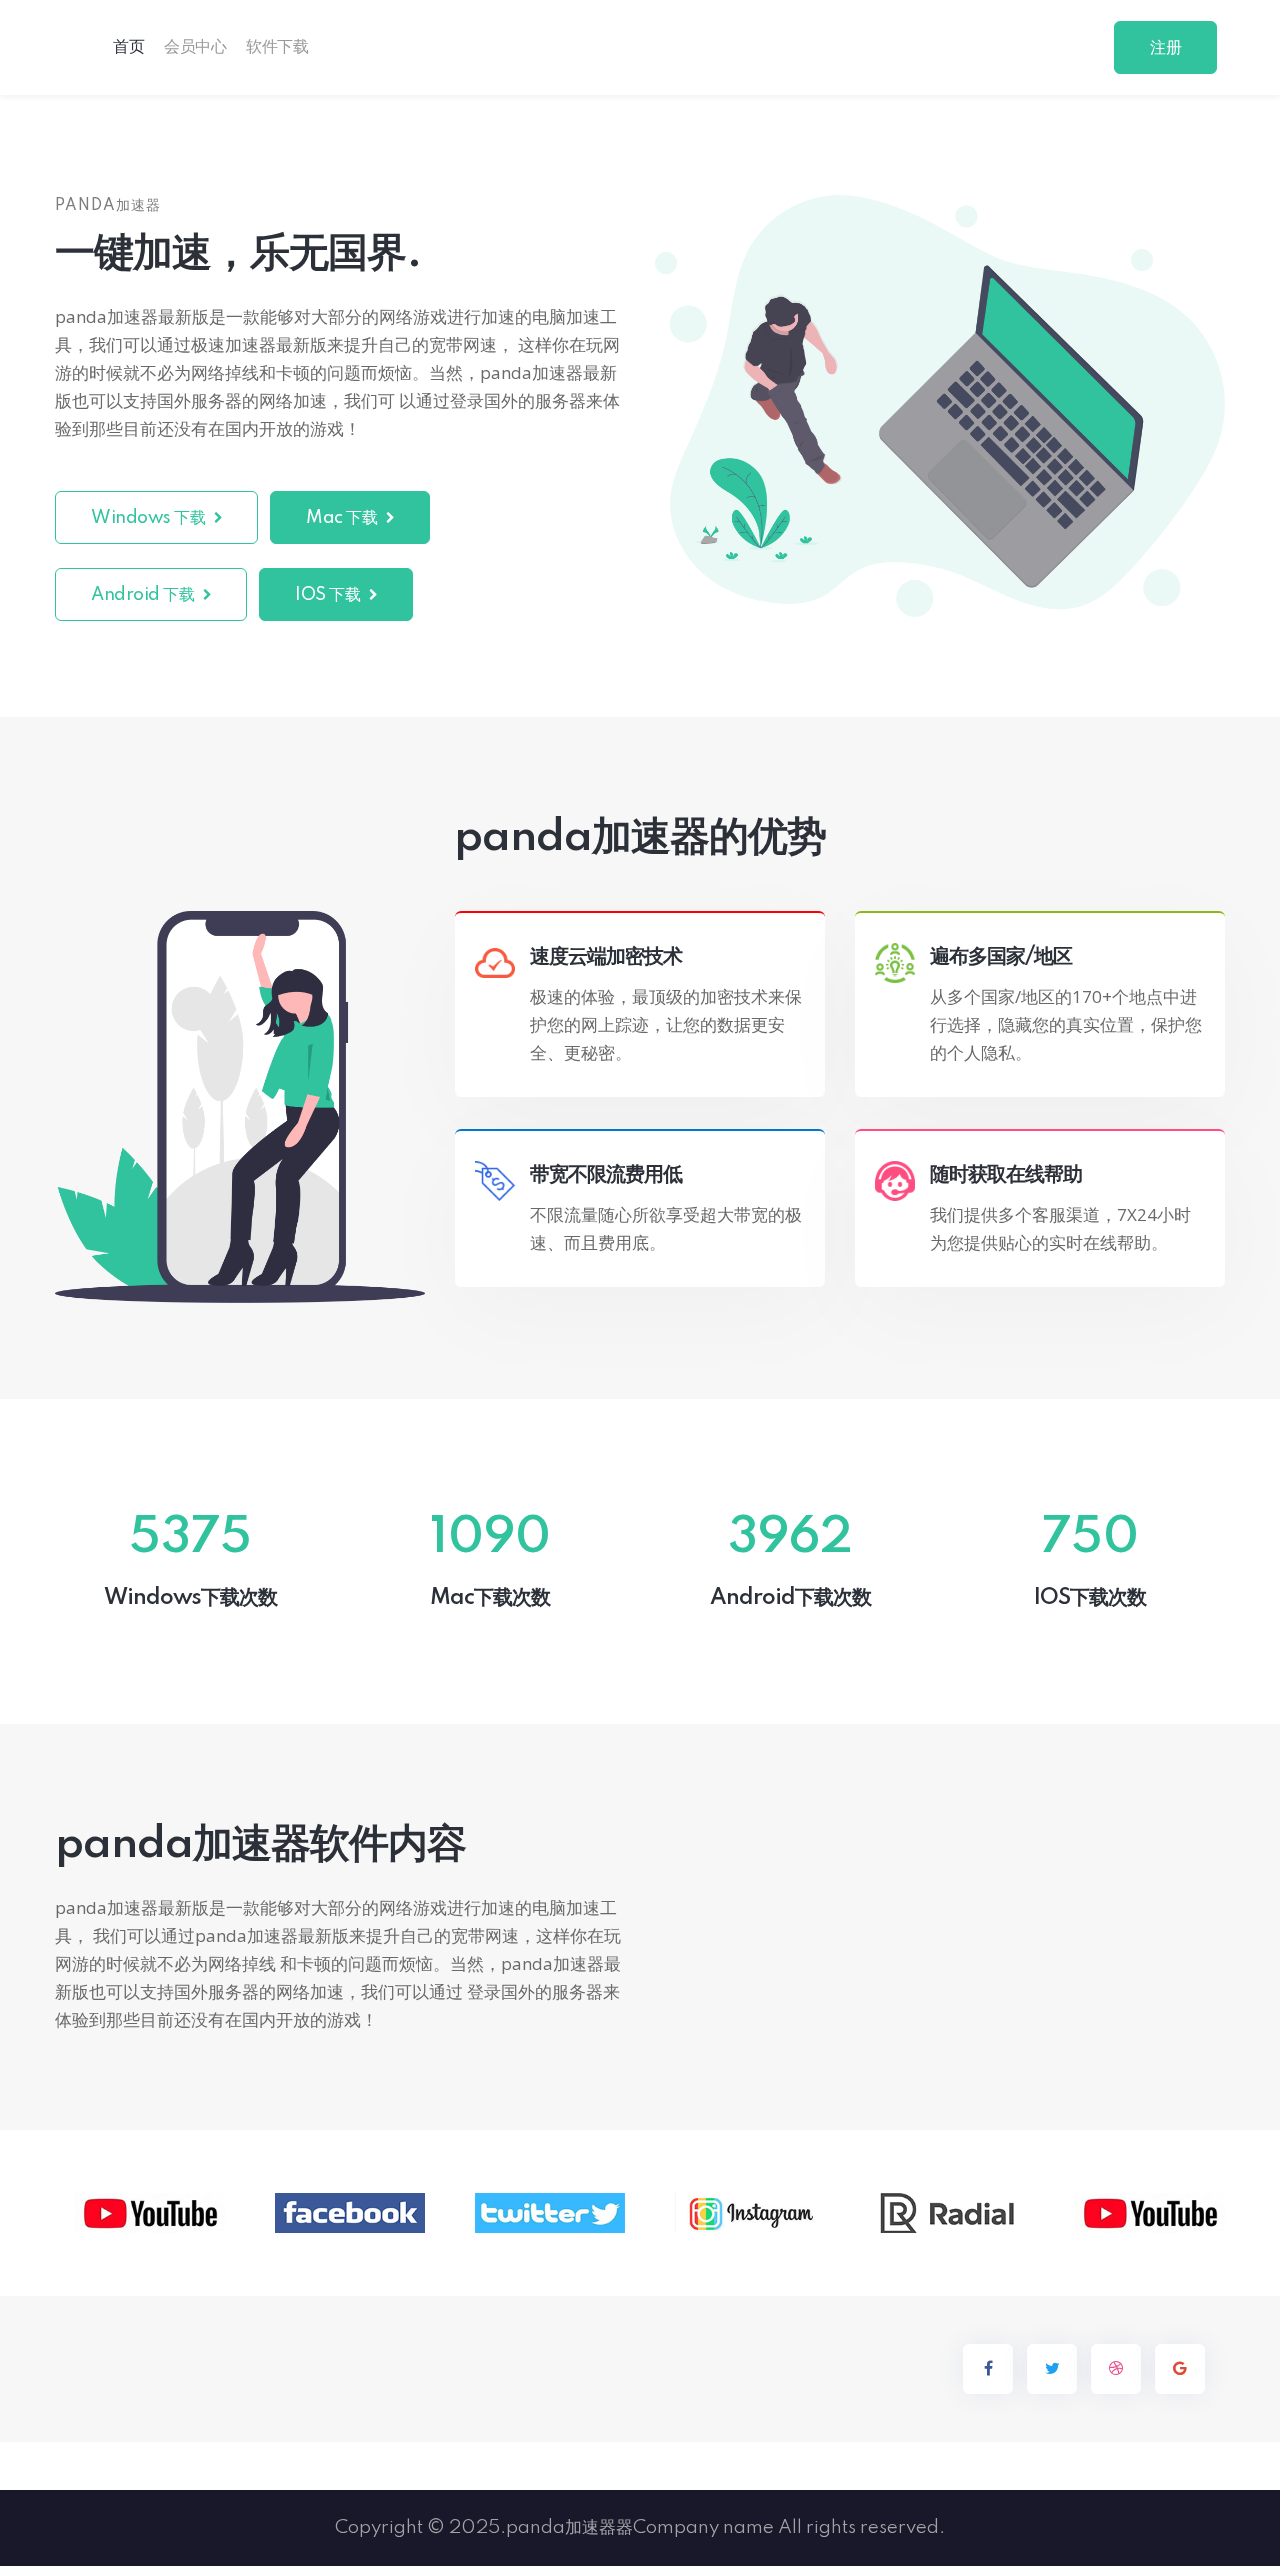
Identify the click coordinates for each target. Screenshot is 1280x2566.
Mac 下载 (343, 518)
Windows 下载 (150, 518)
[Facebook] (988, 2369)
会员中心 (195, 47)
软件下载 (277, 47)
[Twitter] (1052, 2369)
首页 (128, 47)
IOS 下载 (329, 595)
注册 (1165, 48)
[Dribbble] (1116, 2369)
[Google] (1180, 2369)
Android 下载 (144, 595)
